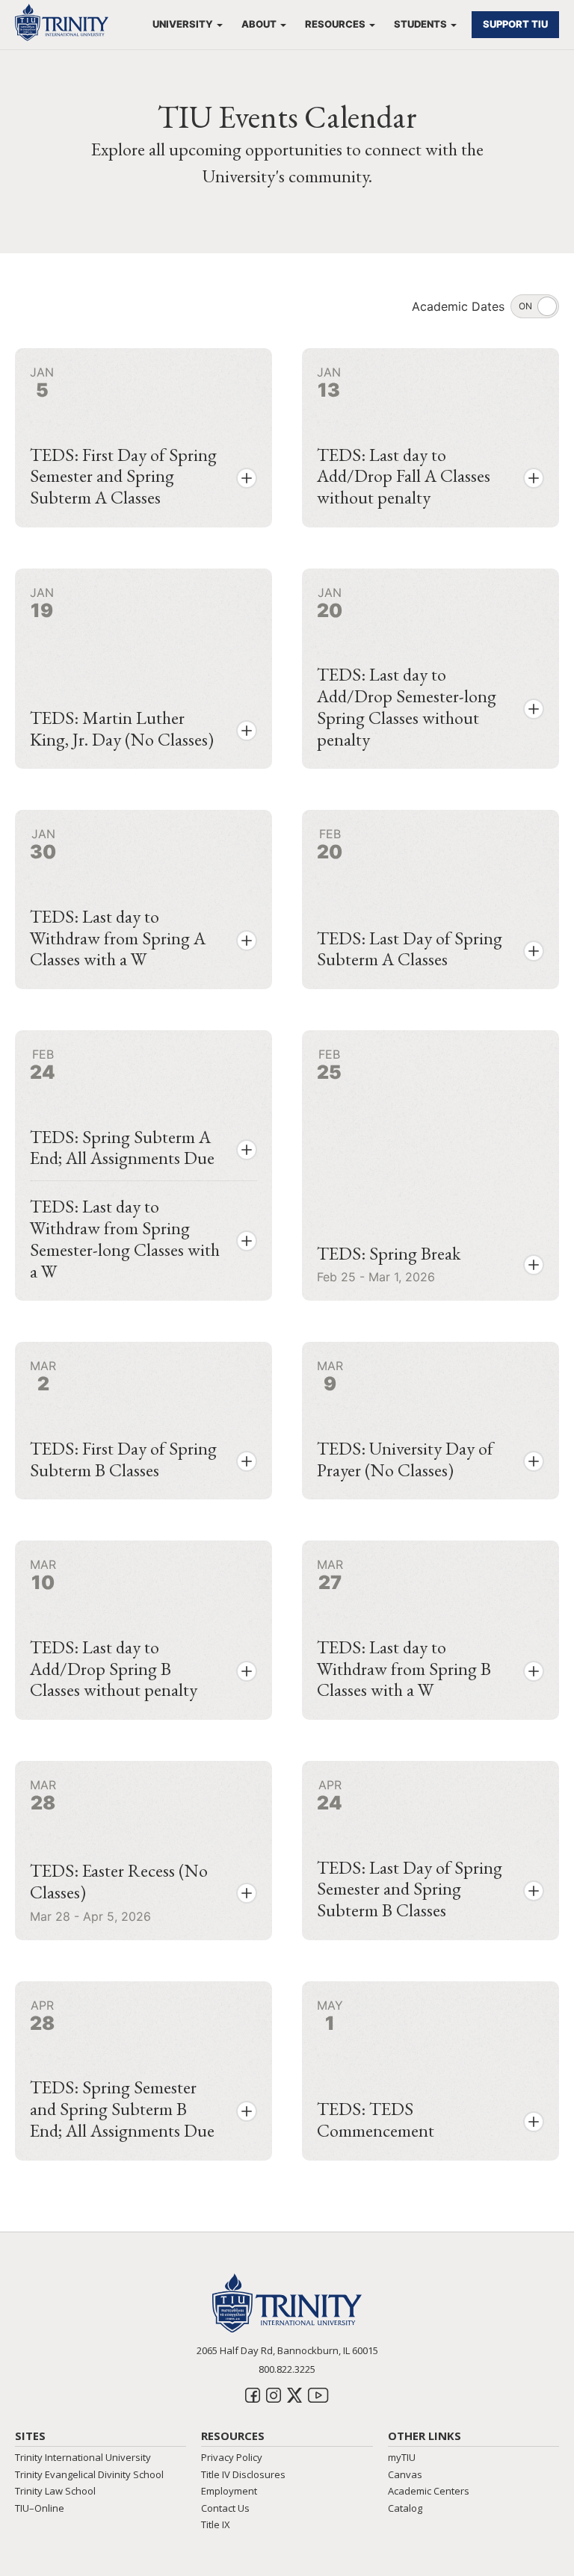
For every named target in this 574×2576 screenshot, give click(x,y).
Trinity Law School (55, 2491)
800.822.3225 (287, 2369)
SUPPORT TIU (515, 24)
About (259, 24)
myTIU (402, 2457)
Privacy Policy (232, 2457)
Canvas (405, 2474)
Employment (229, 2491)
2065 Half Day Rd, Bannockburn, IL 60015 (287, 2350)
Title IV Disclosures (243, 2474)
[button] (247, 478)
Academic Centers (429, 2491)
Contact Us (225, 2508)
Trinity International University (83, 2457)
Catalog (405, 2508)
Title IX (216, 2524)
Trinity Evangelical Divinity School (89, 2474)
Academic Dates (458, 306)
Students (420, 24)
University (183, 24)
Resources (335, 24)
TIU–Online (40, 2508)
